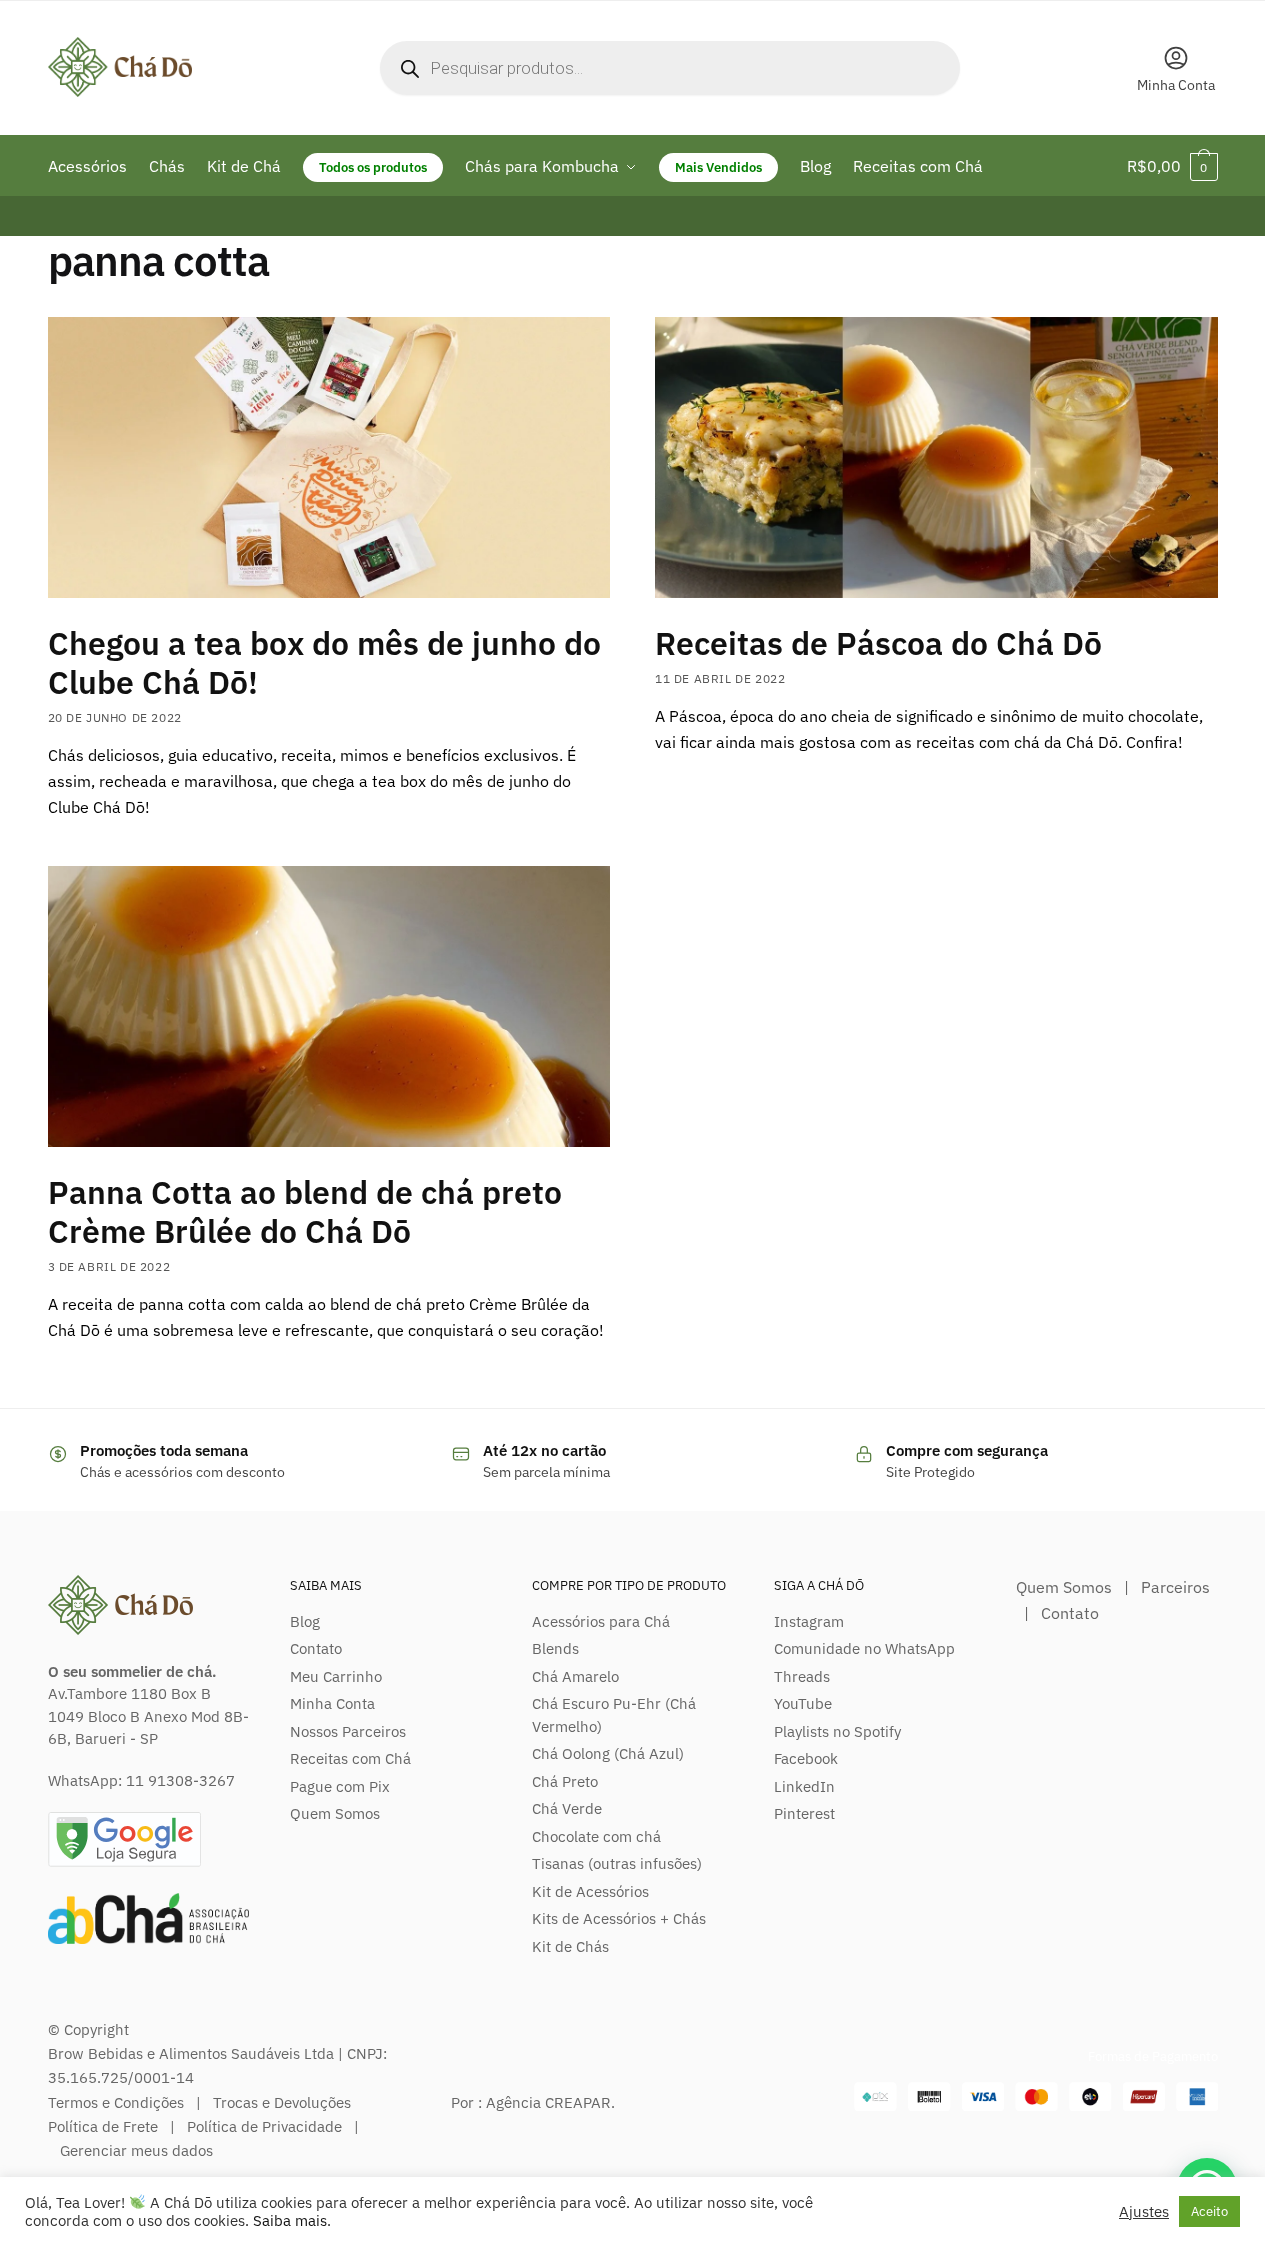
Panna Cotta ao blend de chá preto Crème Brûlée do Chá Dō (305, 1211)
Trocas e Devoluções (282, 2102)
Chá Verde (567, 1808)
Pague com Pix (340, 1786)
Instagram (809, 1621)
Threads (802, 1676)
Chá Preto (565, 1781)
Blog (305, 1621)
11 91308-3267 (180, 1780)
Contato (316, 1648)
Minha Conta (1176, 85)
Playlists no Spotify (837, 1731)
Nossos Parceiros (348, 1731)
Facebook (806, 1758)
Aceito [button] (1209, 2211)
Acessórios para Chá (601, 1621)
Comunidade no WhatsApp (864, 1648)
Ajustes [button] (1144, 2212)
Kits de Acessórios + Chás (619, 1918)
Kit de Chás (570, 1946)
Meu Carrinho (336, 1676)
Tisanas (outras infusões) (617, 1863)
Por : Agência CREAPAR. (533, 2102)
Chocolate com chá (596, 1836)
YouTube (803, 1703)
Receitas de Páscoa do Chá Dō (878, 643)
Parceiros (1175, 1587)
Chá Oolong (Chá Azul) (608, 1753)
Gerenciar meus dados (136, 2150)
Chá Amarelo (575, 1676)
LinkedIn (804, 1786)
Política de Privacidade (264, 2126)
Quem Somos (335, 1813)
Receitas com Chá (350, 1758)
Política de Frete (103, 2126)
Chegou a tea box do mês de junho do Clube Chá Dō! (324, 662)
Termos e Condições (116, 2102)
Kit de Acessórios (590, 1891)
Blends (555, 1648)
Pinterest (804, 1813)
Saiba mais (290, 2220)
